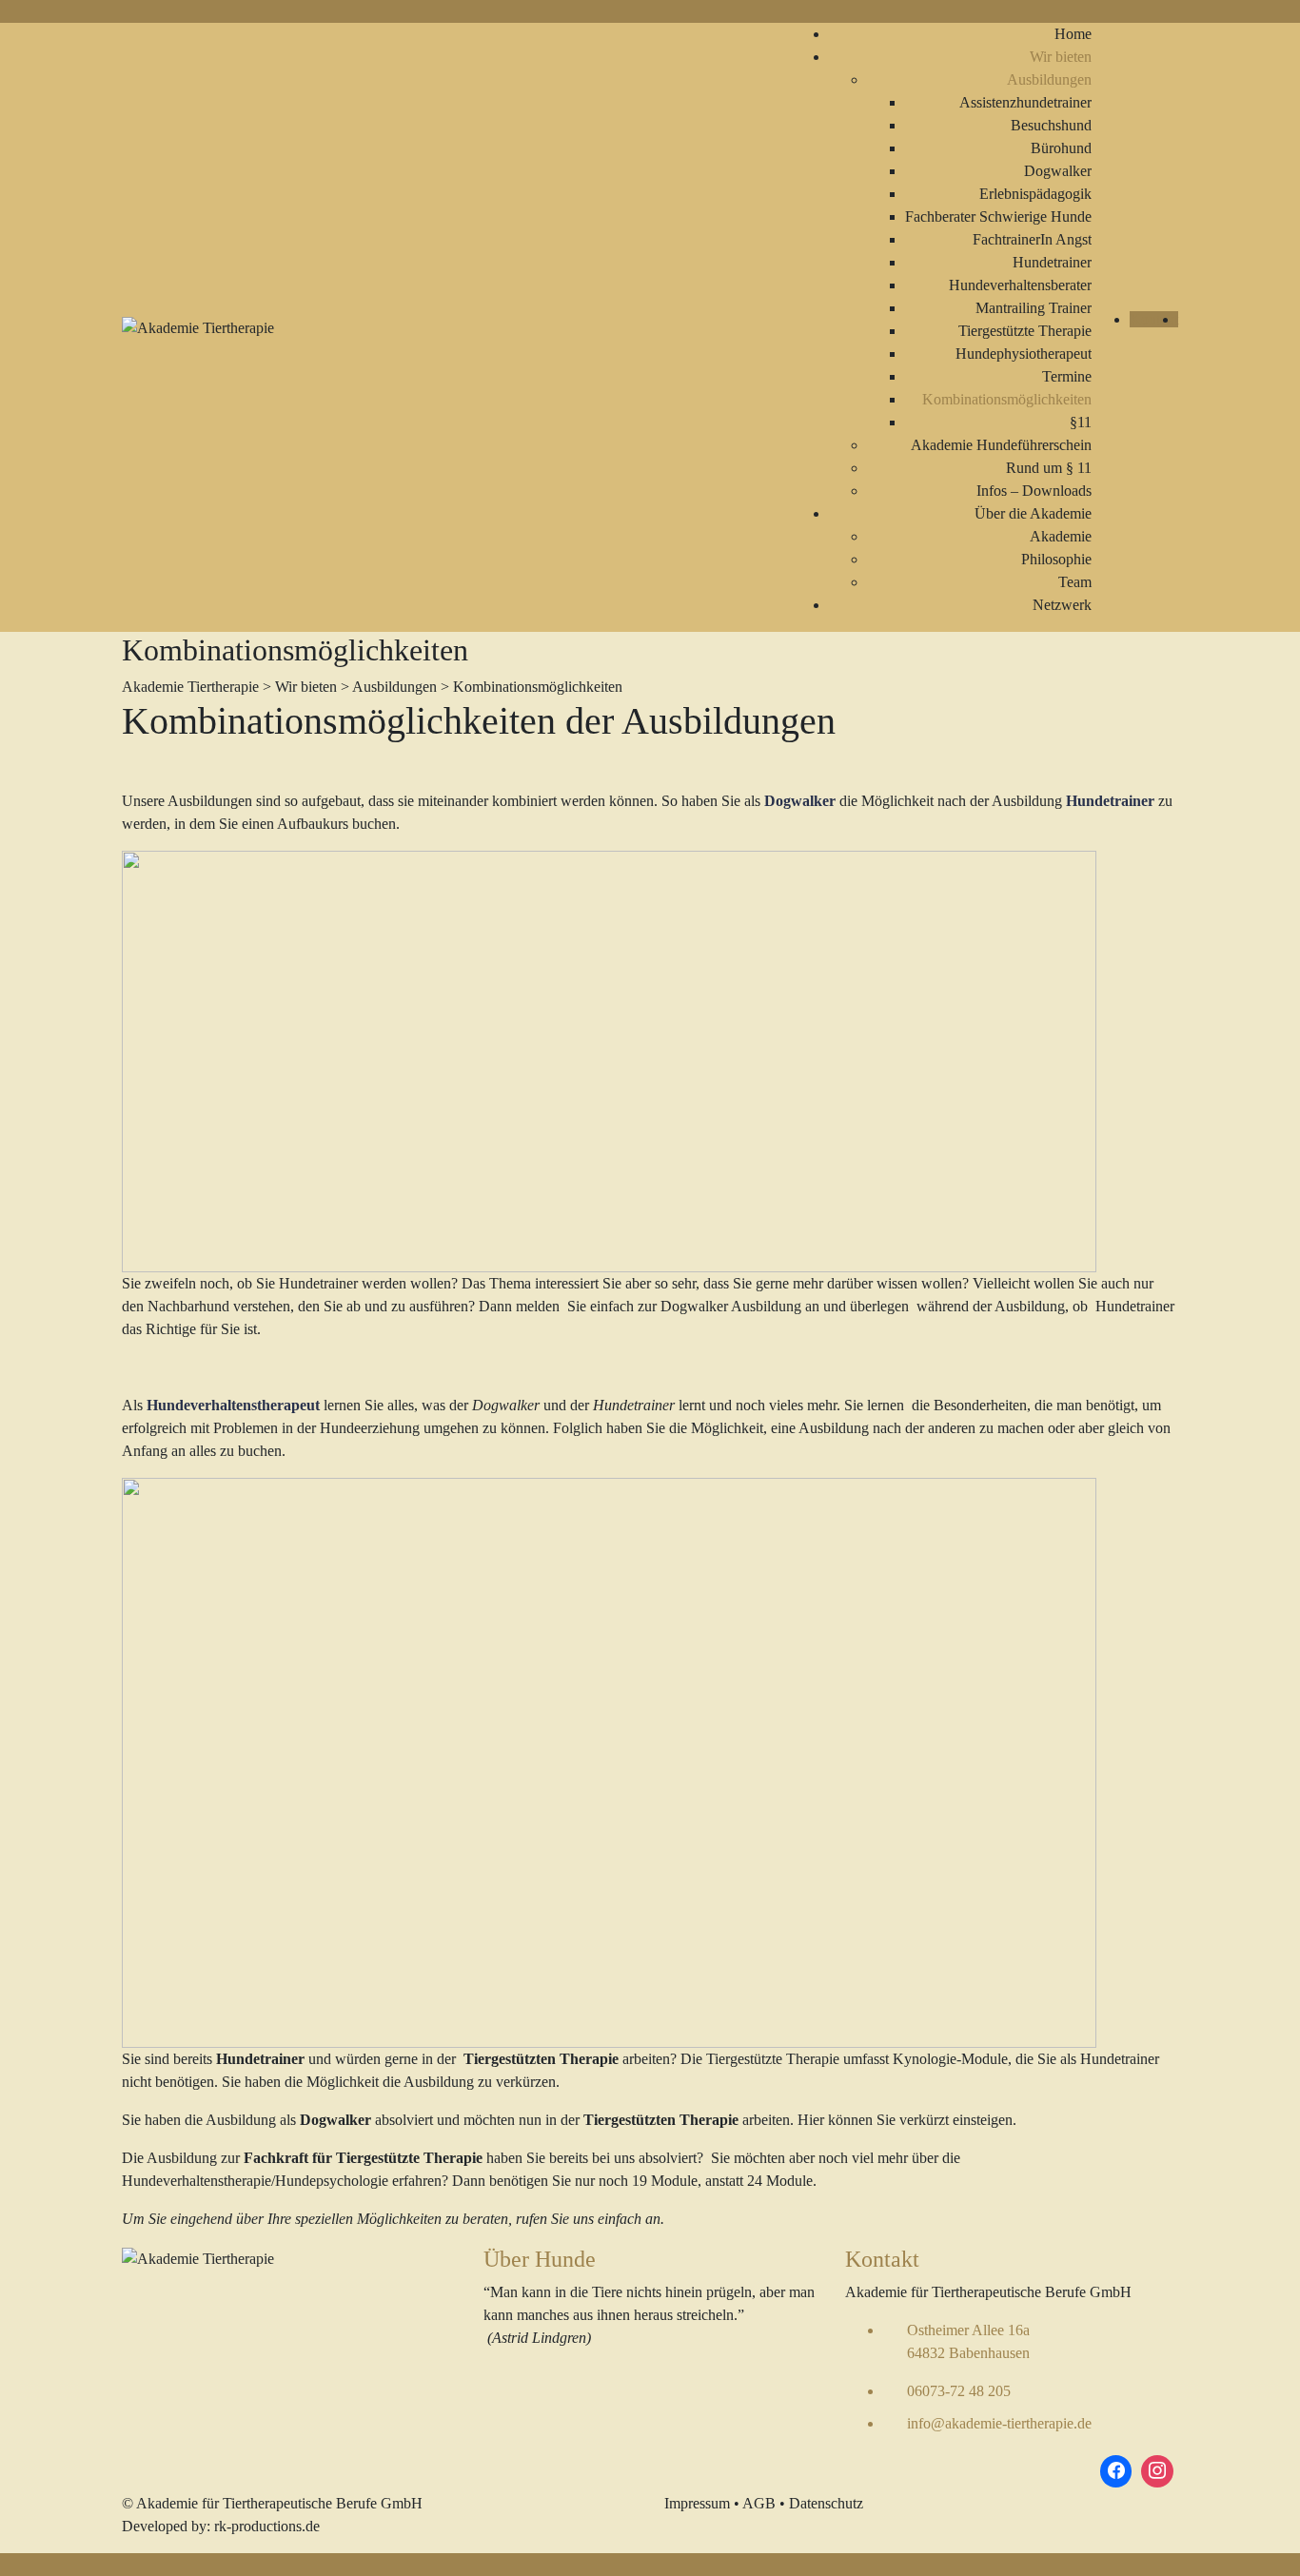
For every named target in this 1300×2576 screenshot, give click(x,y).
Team (1075, 582)
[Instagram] (1157, 2471)
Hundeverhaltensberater (1020, 285)
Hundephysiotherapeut (1024, 354)
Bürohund (1061, 148)
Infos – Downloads (1034, 491)
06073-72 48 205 (959, 2391)
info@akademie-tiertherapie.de (999, 2423)
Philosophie (1056, 559)
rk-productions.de (267, 2526)
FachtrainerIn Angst (1032, 239)
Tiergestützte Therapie (1025, 331)
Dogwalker (1058, 171)
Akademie (1061, 536)
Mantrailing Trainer (1034, 308)
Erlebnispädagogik (1035, 194)
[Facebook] (1116, 2471)
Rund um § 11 (1049, 468)
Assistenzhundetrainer (1025, 102)
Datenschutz (826, 2503)
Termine (1067, 376)
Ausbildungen (1049, 79)
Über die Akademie (1033, 513)
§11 (1081, 422)
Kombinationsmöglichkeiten (1007, 399)
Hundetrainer (1052, 262)
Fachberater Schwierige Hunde (998, 216)
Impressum (697, 2503)
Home (1073, 34)
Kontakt (1154, 319)
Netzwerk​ (1062, 605)
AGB (759, 2503)
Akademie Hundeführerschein (1001, 445)
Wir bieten (1061, 57)
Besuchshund (1051, 125)
